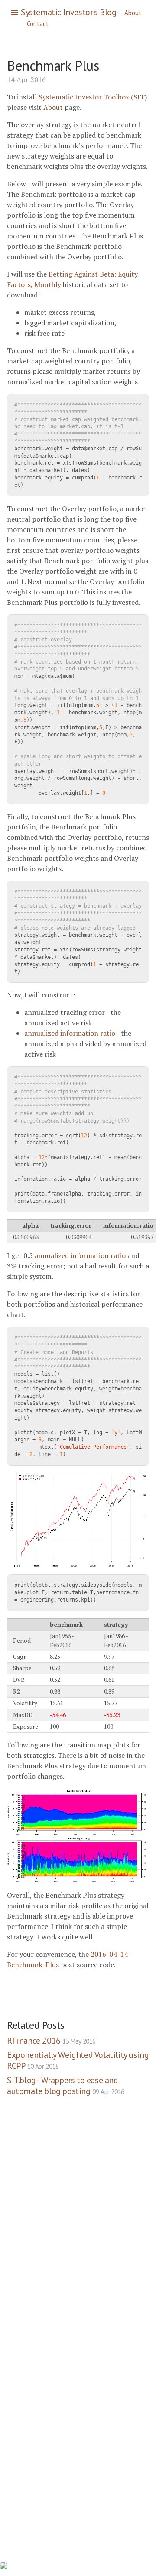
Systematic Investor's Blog (69, 12)
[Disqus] (78, 2226)
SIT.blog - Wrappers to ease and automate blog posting (66, 2086)
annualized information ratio (70, 1033)
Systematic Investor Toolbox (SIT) (93, 97)
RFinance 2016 (51, 2041)
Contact (38, 24)
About (133, 13)
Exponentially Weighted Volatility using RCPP (78, 2060)
